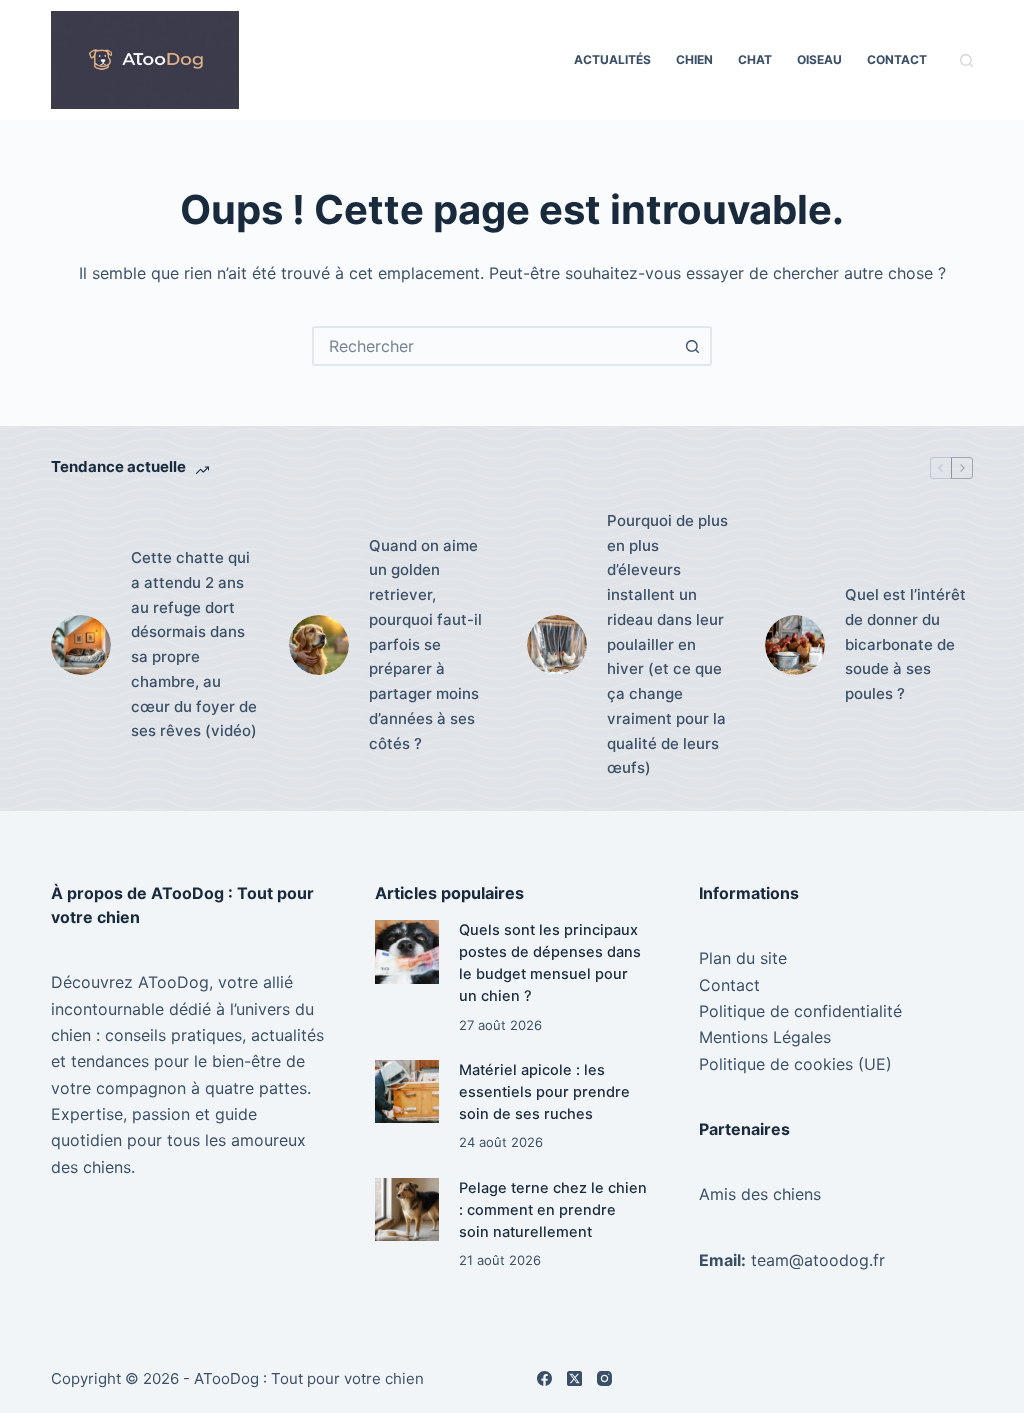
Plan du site (743, 958)
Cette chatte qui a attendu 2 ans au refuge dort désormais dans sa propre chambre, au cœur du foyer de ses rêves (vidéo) (194, 644)
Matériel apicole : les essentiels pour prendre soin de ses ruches (544, 1092)
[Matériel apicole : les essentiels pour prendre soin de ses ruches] (406, 1091)
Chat (755, 59)
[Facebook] (544, 1378)
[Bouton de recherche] (692, 346)
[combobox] (494, 346)
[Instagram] (604, 1378)
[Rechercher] (966, 60)
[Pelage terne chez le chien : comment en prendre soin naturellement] (406, 1209)
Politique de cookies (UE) (795, 1064)
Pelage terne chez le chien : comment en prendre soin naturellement (553, 1210)
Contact (897, 59)
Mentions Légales (765, 1037)
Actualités (612, 59)
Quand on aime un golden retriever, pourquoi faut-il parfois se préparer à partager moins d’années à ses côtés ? (425, 644)
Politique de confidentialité (800, 1011)
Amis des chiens (760, 1194)
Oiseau (819, 59)
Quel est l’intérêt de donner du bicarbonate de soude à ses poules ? (905, 644)
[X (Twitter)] (574, 1378)
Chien (694, 59)
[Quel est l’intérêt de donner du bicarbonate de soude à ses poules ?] (795, 645)
